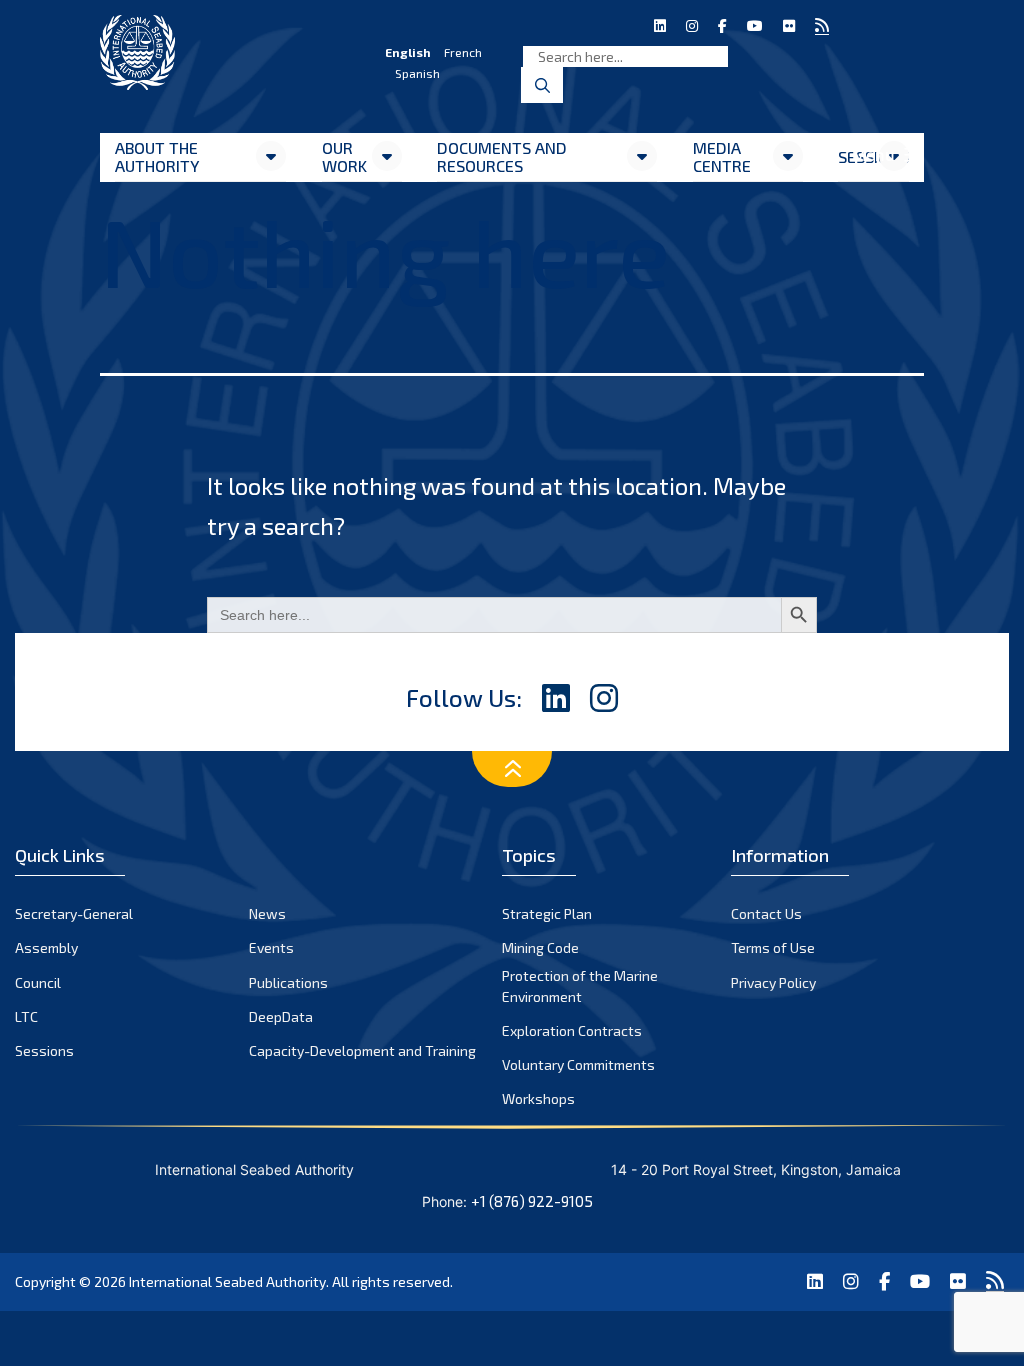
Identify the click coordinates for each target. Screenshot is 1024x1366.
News (267, 913)
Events (271, 947)
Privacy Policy (773, 982)
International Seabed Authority (227, 1281)
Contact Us (766, 913)
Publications (288, 982)
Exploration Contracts (572, 1030)
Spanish (417, 73)
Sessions (44, 1050)
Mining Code (540, 947)
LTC (26, 1016)
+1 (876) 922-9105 (532, 1201)
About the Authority (157, 156)
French (463, 52)
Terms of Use (773, 947)
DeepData (281, 1016)
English (408, 52)
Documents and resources (502, 156)
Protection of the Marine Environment (580, 986)
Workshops (538, 1098)
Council (38, 982)
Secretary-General (74, 913)
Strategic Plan (547, 913)
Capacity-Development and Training (362, 1050)
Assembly (46, 947)
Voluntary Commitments (578, 1064)
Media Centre (722, 156)
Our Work (344, 156)
